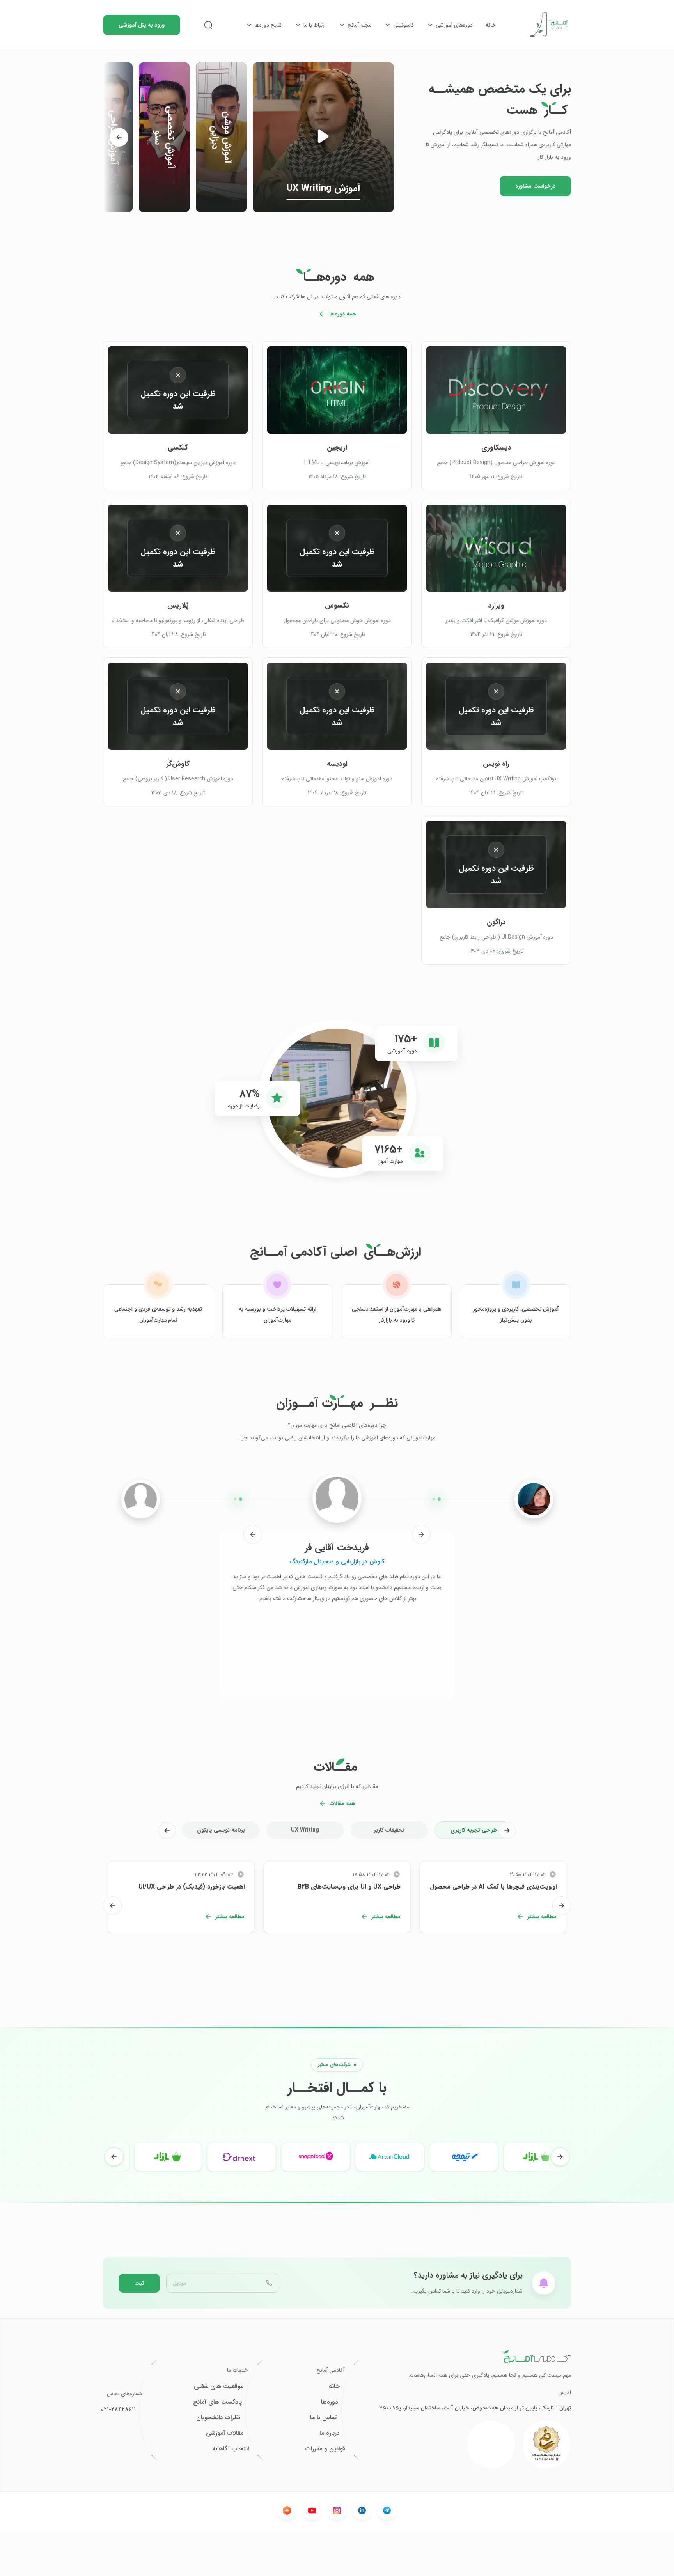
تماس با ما (323, 2418)
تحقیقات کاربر (389, 1830)
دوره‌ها (330, 2402)
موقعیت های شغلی (219, 2386)
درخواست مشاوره (535, 186)
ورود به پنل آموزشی (142, 25)
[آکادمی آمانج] (550, 25)
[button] (323, 137)
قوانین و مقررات (325, 2449)
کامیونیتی (404, 25)
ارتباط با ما (315, 25)
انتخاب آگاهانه (231, 2449)
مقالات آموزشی (225, 2433)
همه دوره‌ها (343, 314)
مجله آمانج (359, 25)
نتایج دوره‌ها (268, 25)
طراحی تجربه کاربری (474, 1830)
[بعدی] (119, 137)
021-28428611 (118, 2410)
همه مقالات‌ (343, 1804)
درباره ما (330, 2433)
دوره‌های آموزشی (454, 25)
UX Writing (305, 1830)
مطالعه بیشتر (542, 1917)
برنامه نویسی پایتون (221, 1830)
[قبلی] (421, 1534)
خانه (490, 25)
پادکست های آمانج (217, 2402)
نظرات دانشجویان (218, 2418)
